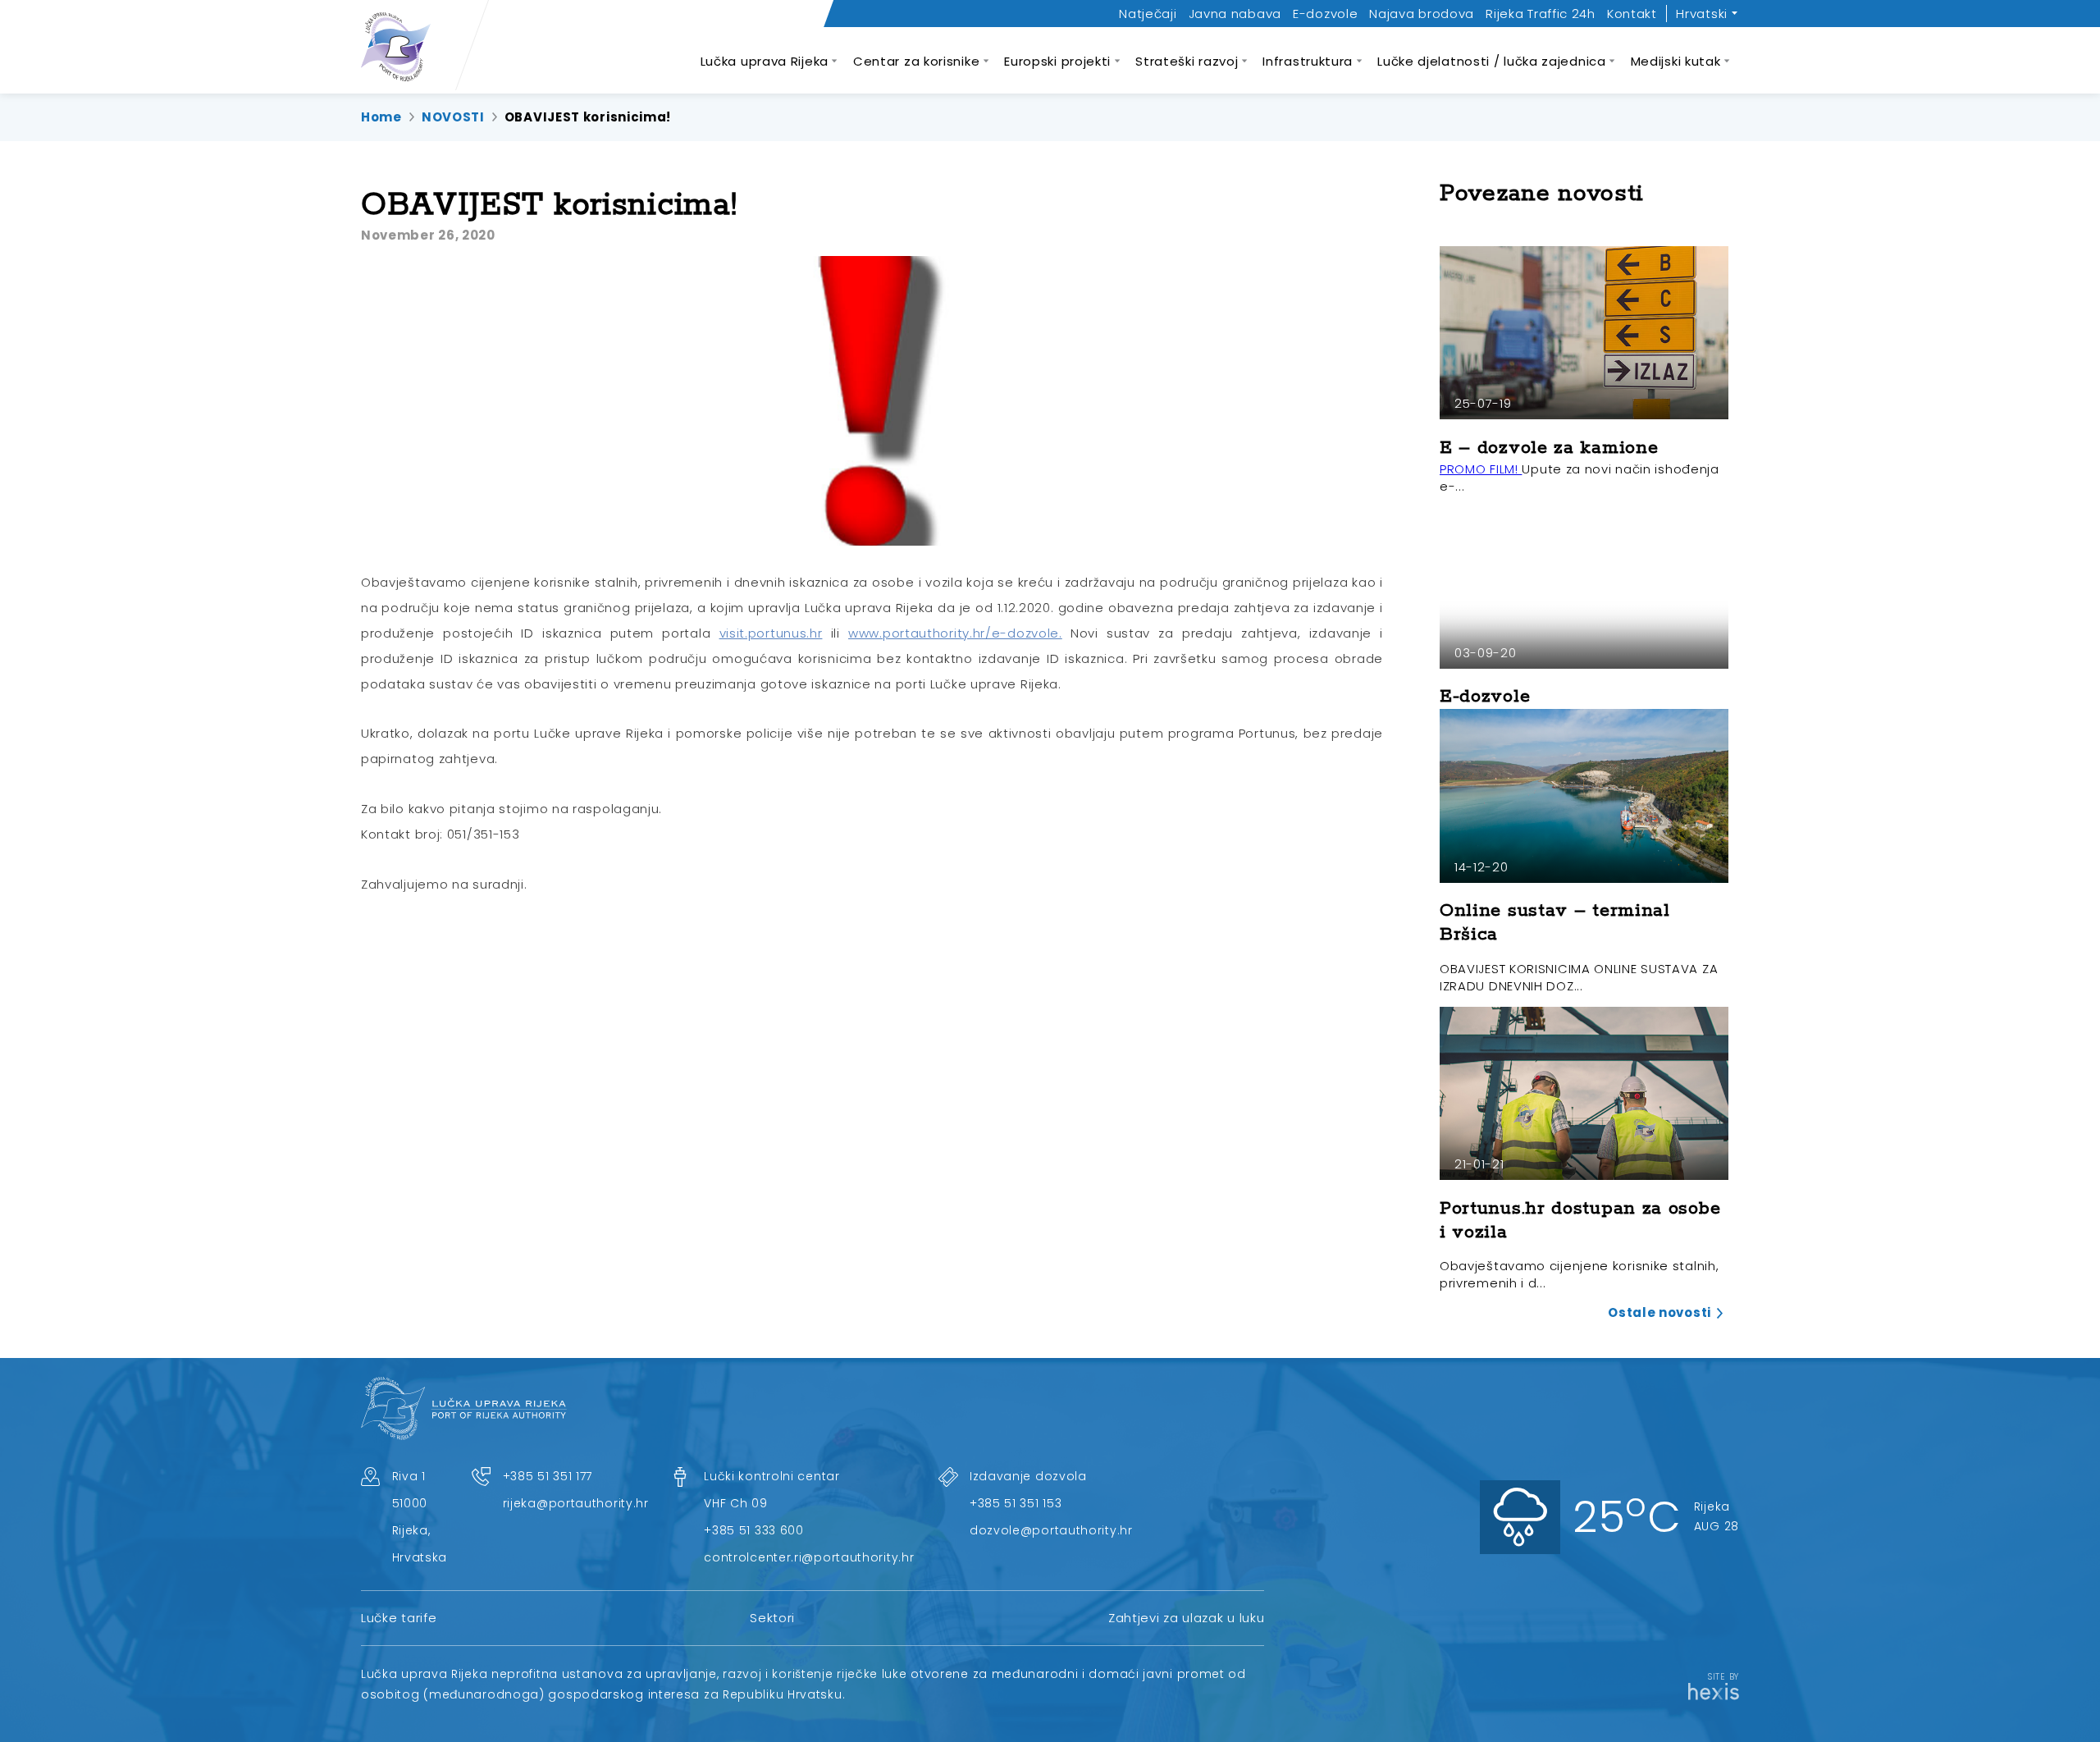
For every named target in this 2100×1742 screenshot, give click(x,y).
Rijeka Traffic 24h (1541, 14)
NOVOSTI (453, 117)
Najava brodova (1422, 14)
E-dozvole (1325, 14)
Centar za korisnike (916, 61)
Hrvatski (1702, 14)
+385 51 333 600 (754, 1530)
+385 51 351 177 (548, 1476)
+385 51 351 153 (1016, 1503)
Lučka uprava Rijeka (765, 61)
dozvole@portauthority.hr (1051, 1530)
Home (381, 117)
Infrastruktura (1308, 61)
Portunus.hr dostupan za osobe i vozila (1580, 1221)
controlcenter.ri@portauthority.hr (809, 1557)
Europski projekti (1057, 61)
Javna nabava (1235, 14)
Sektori (772, 1618)
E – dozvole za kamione (1549, 448)
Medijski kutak (1676, 61)
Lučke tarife (399, 1618)
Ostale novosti (1659, 1312)
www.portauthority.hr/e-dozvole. (955, 633)
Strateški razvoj (1187, 61)
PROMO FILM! (1481, 469)
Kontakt (1632, 14)
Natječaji (1148, 14)
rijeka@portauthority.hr (576, 1503)
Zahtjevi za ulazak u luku (1187, 1618)
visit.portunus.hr (771, 633)
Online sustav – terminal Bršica (1555, 923)
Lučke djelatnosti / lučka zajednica (1492, 61)
